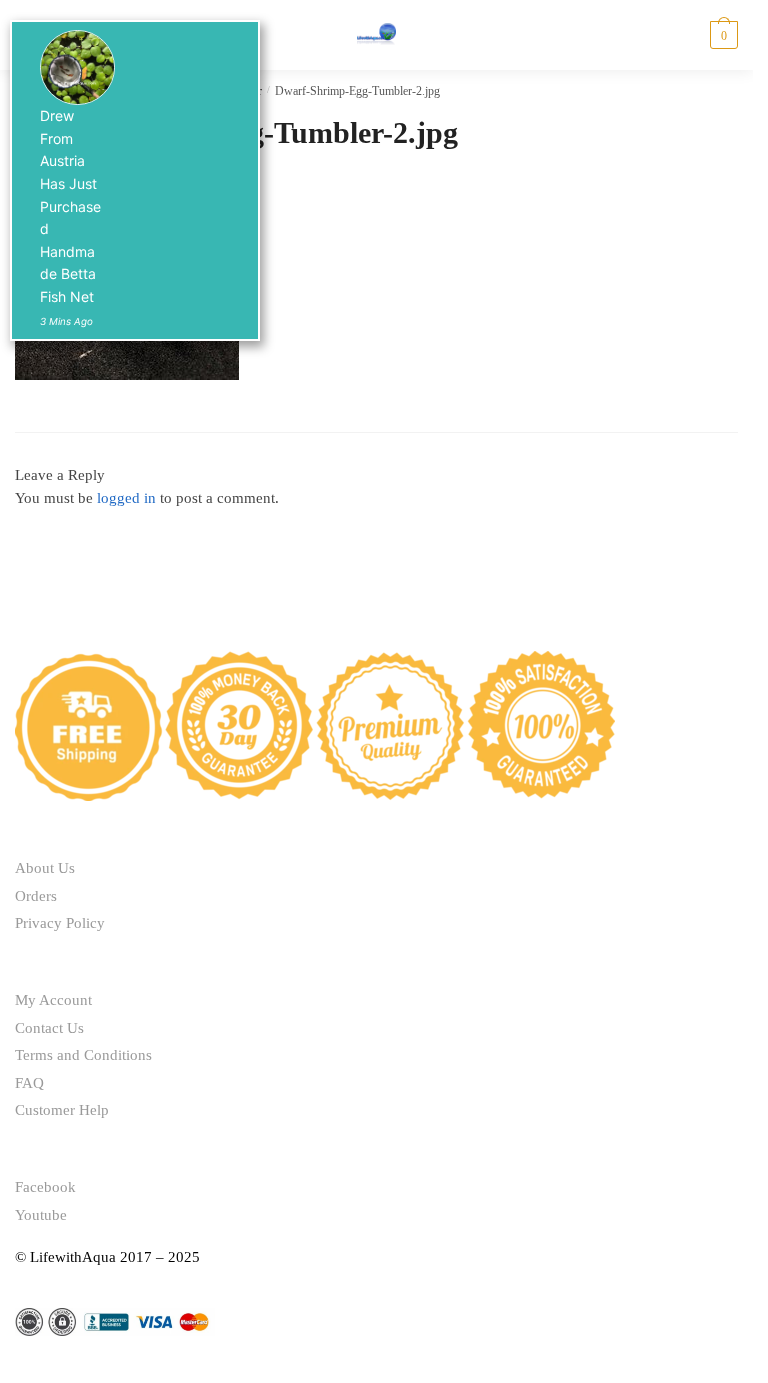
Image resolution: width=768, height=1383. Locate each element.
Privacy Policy (60, 923)
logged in (126, 498)
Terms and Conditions (83, 1055)
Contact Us (49, 1028)
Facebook (45, 1187)
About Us (45, 868)
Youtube (41, 1215)
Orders (36, 896)
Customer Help (62, 1110)
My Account (53, 1000)
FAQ (29, 1083)
